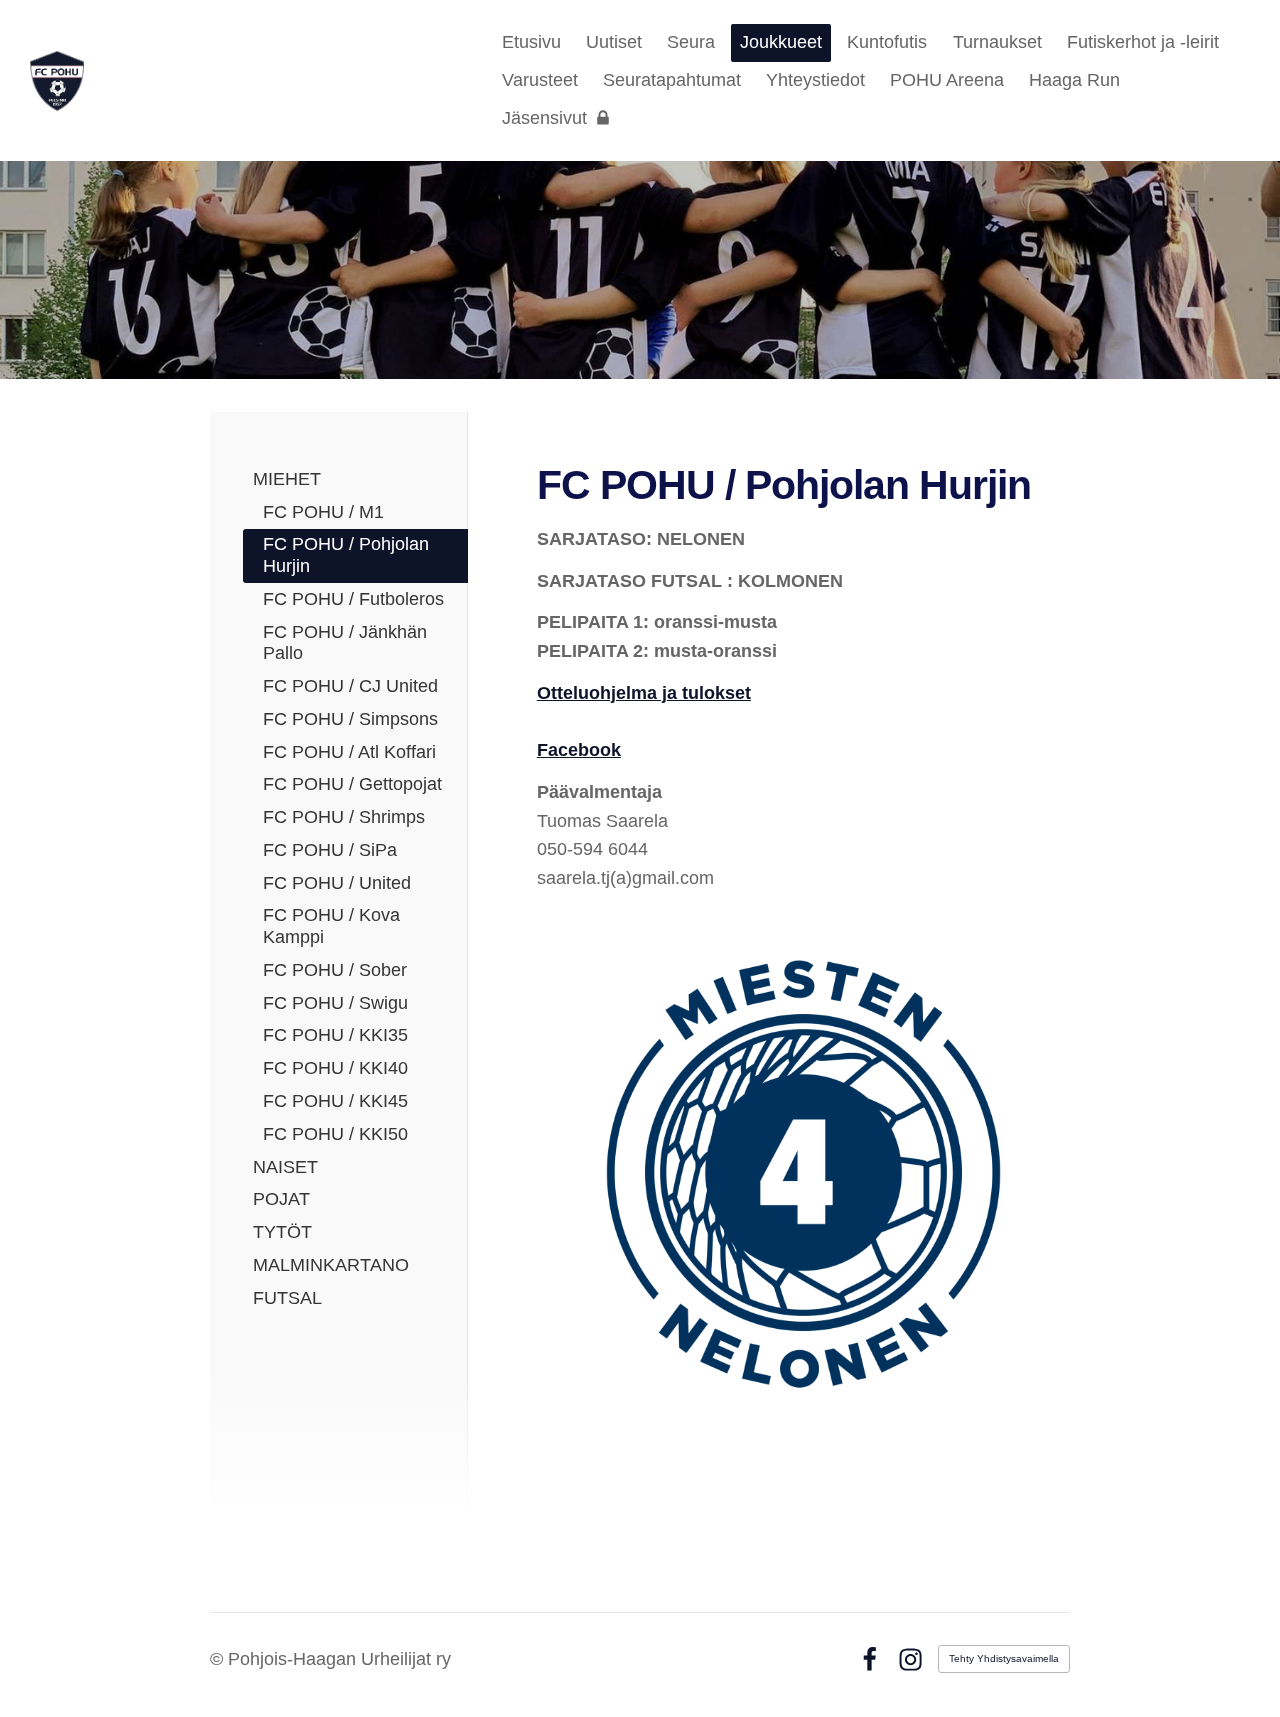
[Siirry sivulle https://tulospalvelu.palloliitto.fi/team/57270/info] (803, 1172)
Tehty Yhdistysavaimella (1004, 1658)
